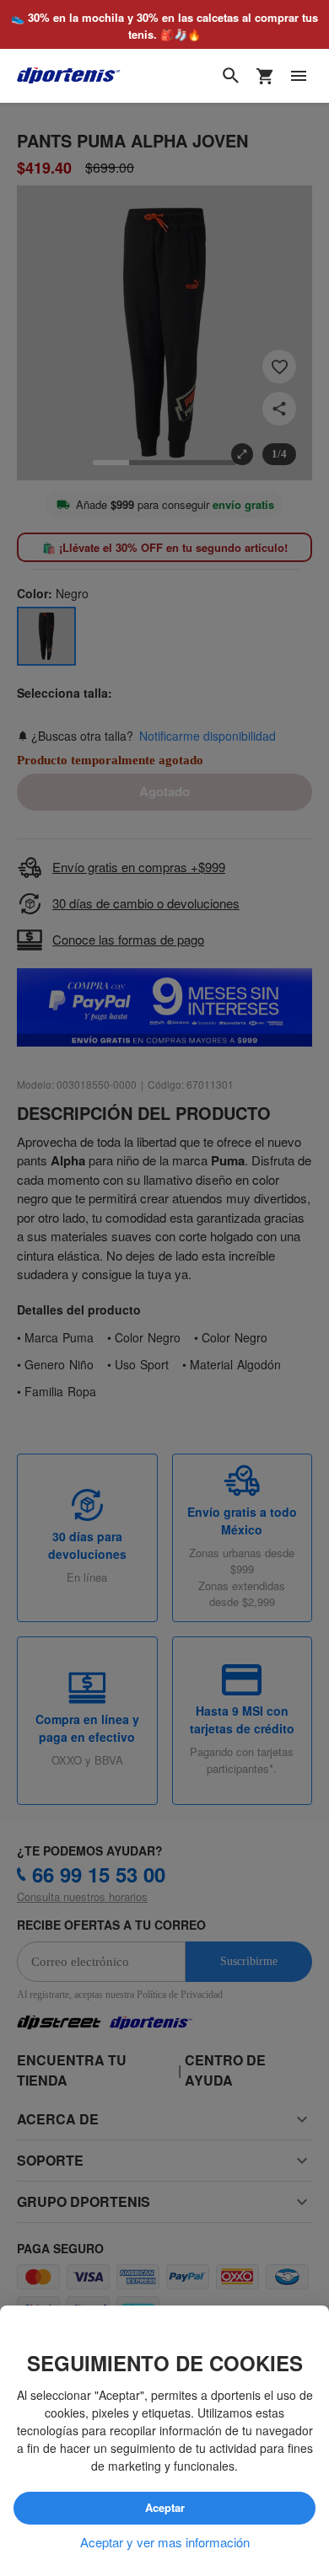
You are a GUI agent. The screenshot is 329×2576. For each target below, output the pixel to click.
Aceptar (164, 2509)
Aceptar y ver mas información (165, 2542)
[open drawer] (299, 77)
